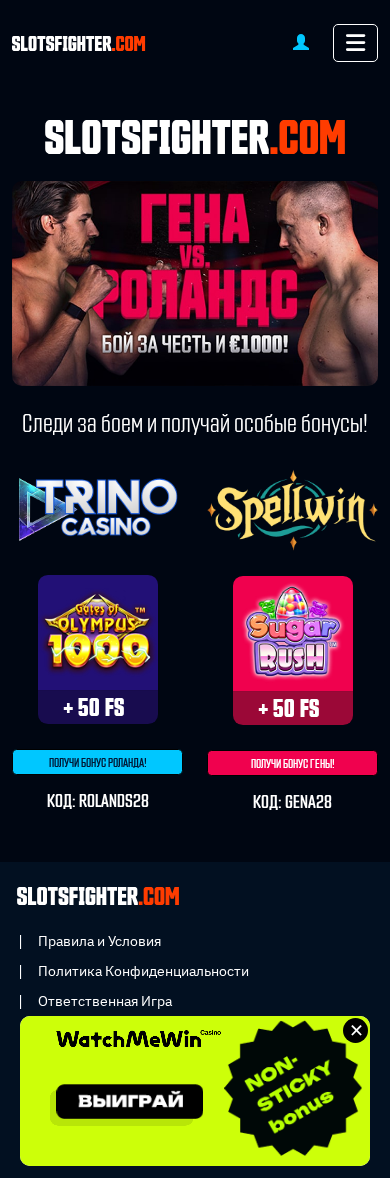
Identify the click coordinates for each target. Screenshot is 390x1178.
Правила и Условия (99, 941)
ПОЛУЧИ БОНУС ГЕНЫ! (293, 764)
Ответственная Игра (105, 1001)
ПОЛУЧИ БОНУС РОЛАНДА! (98, 763)
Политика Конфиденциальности (143, 971)
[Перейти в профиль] (301, 41)
